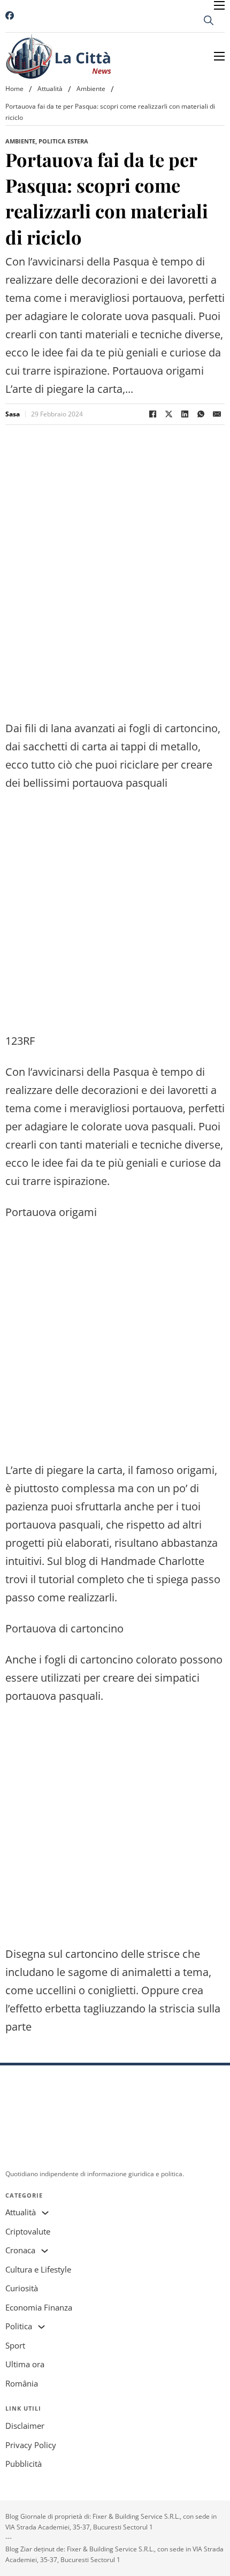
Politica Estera (63, 141)
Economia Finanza (39, 2307)
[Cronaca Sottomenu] (45, 2251)
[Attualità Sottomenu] (45, 2213)
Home (14, 89)
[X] (168, 414)
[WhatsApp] (201, 414)
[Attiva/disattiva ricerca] (209, 20)
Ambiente (91, 89)
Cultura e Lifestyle (38, 2269)
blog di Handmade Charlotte (135, 1561)
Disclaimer (25, 2426)
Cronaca (20, 2250)
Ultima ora (25, 2364)
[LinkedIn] (185, 414)
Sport (15, 2345)
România (22, 2383)
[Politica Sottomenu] (41, 2327)
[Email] (217, 414)
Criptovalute (28, 2231)
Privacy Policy (31, 2445)
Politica (19, 2326)
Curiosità (22, 2288)
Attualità (50, 89)
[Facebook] (152, 414)
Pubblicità (24, 2464)
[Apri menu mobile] (219, 5)
